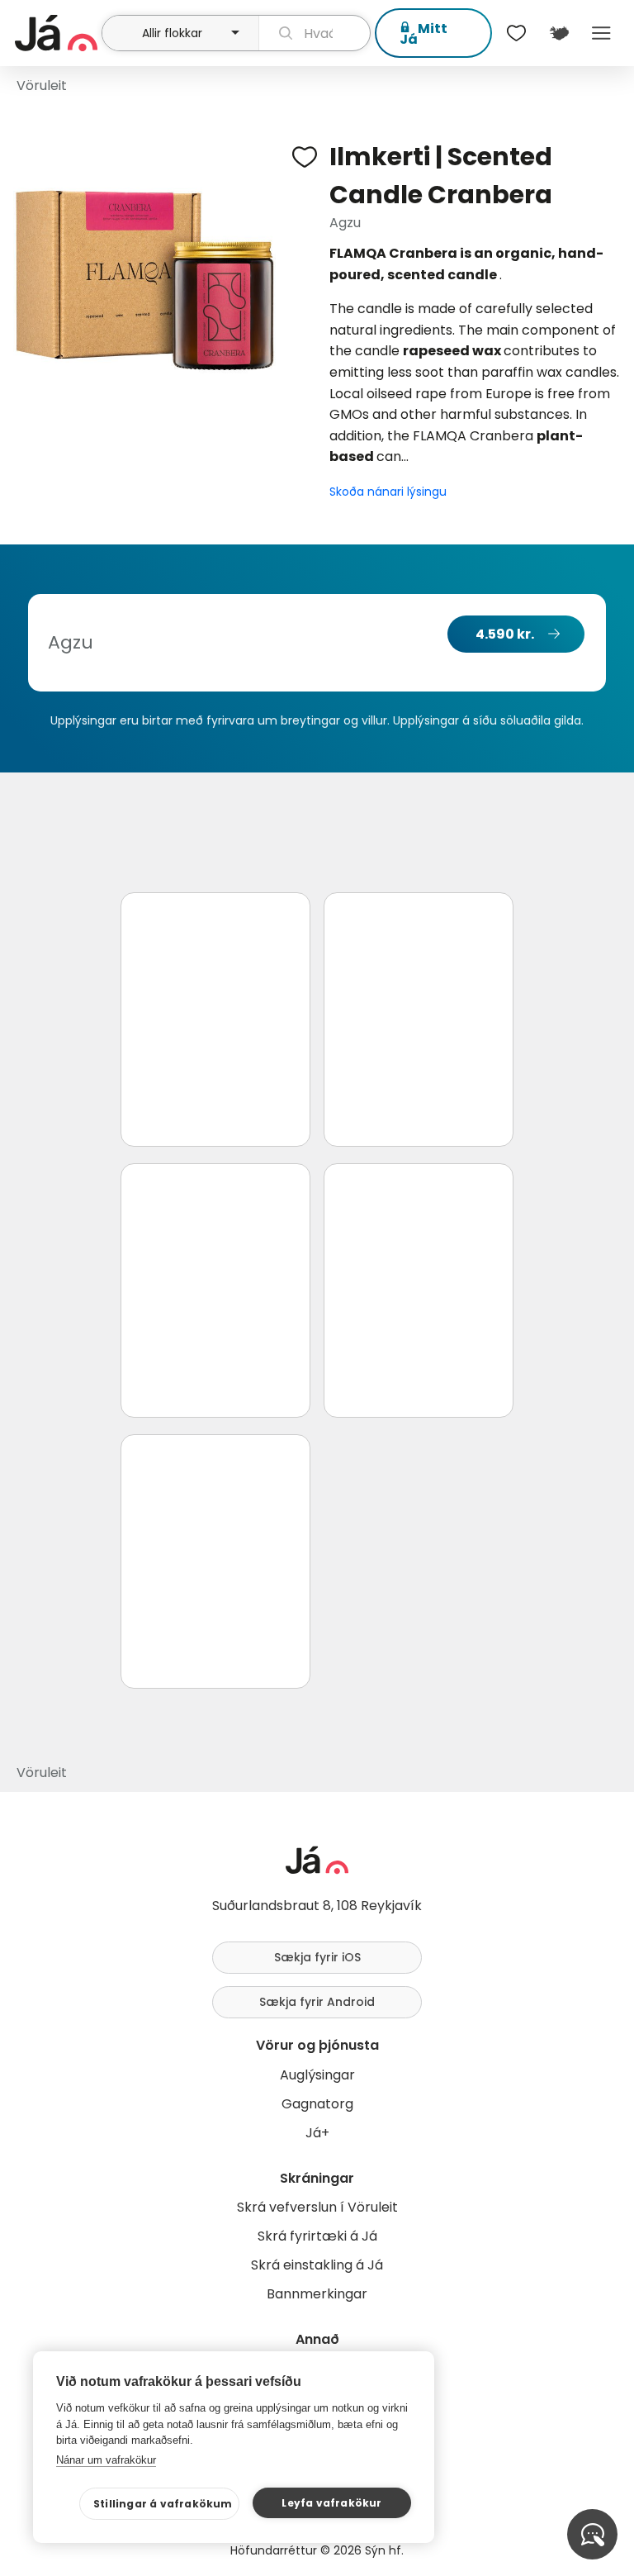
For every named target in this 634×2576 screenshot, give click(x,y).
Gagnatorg (317, 2104)
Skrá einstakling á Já (317, 2265)
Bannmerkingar (317, 2294)
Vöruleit (42, 86)
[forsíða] (56, 33)
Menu (601, 33)
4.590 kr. (505, 634)
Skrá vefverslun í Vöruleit (317, 2207)
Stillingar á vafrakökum (163, 2504)
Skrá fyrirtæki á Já (317, 2236)
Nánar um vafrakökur (106, 2460)
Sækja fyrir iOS (317, 1957)
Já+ (317, 2133)
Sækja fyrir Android (317, 2002)
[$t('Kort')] (558, 33)
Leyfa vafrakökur (331, 2503)
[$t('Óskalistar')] (517, 33)
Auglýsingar (317, 2075)
